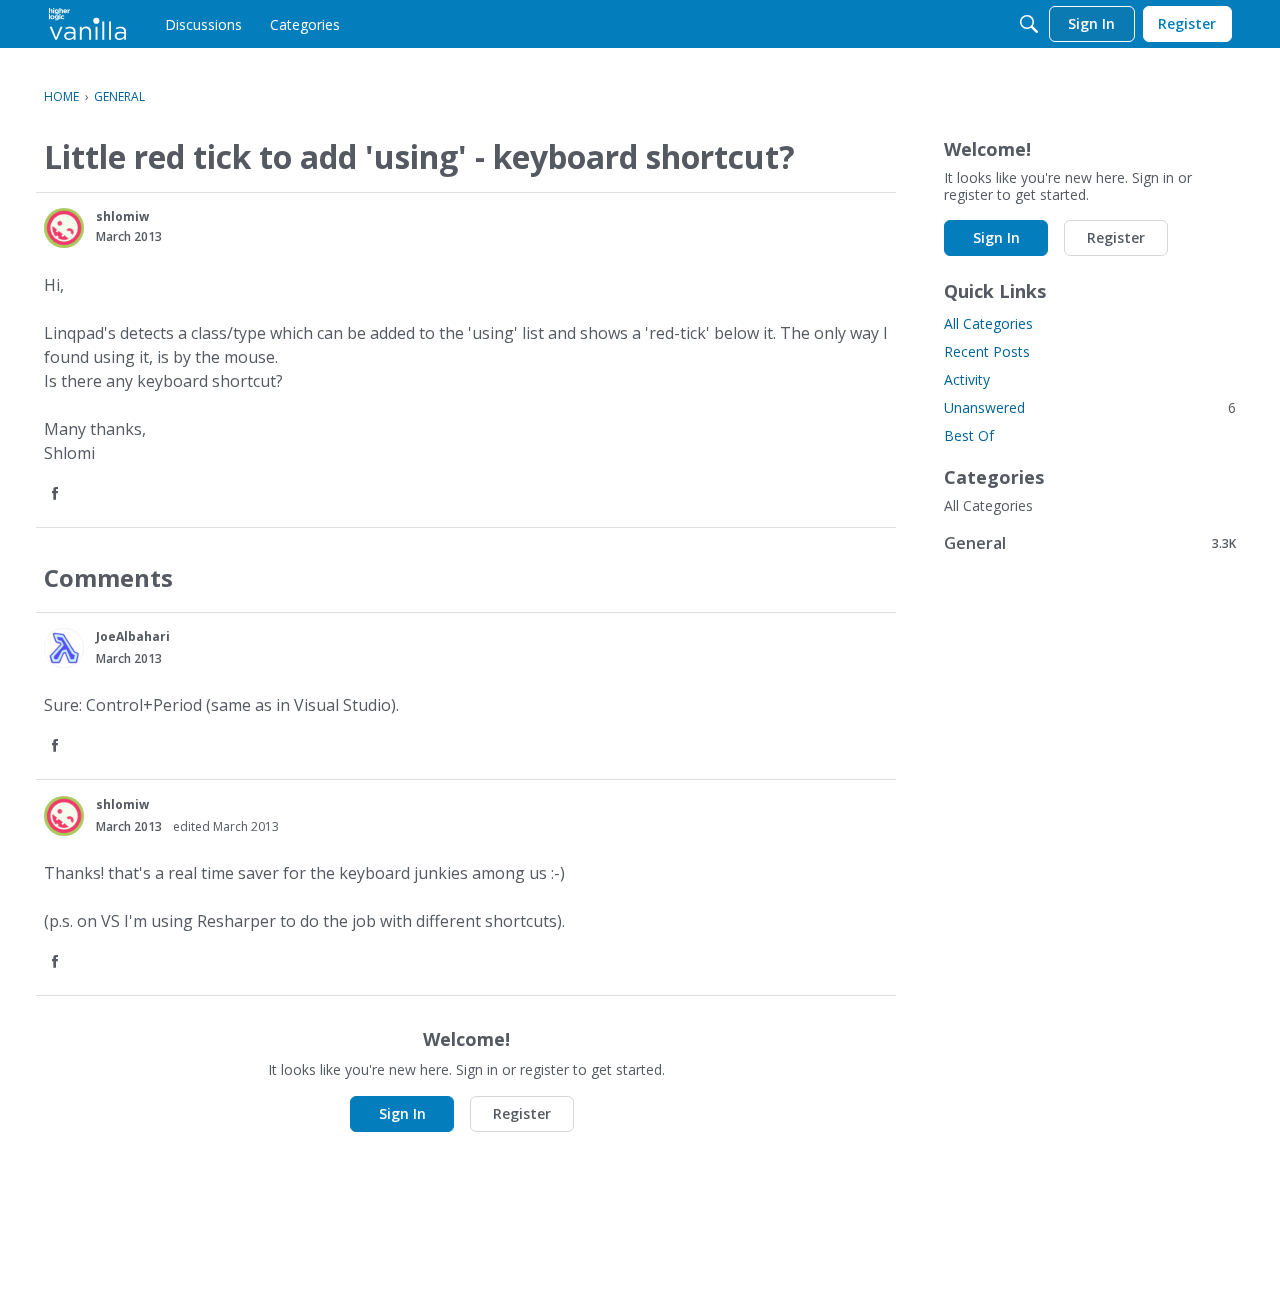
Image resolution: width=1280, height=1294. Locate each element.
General (1090, 542)
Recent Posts (987, 351)
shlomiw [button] (122, 216)
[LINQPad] (87, 24)
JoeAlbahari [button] (133, 636)
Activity (967, 379)
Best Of (969, 435)
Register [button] (522, 1113)
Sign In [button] (402, 1113)
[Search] (1029, 24)
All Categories (988, 323)
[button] (64, 228)
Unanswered (1090, 407)
